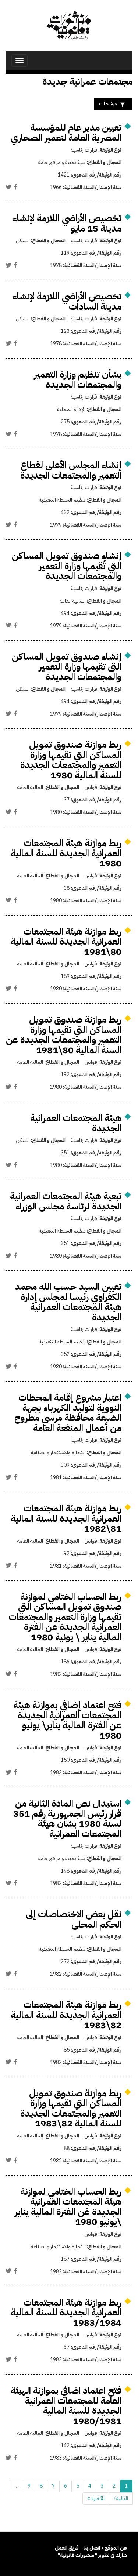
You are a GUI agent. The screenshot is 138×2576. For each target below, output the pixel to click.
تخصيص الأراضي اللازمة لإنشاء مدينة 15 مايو (67, 223)
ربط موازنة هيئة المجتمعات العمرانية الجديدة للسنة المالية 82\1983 (66, 2015)
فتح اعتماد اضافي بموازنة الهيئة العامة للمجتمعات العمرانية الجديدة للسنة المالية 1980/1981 (66, 2406)
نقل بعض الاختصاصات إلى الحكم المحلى (74, 1919)
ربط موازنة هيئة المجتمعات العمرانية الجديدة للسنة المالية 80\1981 (66, 942)
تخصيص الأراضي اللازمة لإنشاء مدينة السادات (67, 301)
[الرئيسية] (69, 26)
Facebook (15, 187)
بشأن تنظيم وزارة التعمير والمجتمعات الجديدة (78, 380)
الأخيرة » (96, 2498)
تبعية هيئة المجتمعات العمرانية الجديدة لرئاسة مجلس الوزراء (66, 1201)
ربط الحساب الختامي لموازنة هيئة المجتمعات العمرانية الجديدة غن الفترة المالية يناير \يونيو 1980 (68, 2207)
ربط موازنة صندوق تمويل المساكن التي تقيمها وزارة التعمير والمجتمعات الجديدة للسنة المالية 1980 (71, 760)
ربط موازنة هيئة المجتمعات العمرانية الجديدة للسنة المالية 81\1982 (66, 1518)
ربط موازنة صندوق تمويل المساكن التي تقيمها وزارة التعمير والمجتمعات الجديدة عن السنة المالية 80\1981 (64, 1035)
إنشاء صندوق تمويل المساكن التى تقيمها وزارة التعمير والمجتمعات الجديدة (67, 667)
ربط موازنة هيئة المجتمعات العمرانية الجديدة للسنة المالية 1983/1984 (66, 2313)
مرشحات (108, 104)
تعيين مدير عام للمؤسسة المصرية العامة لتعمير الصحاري (66, 133)
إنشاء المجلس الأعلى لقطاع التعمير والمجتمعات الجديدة (71, 470)
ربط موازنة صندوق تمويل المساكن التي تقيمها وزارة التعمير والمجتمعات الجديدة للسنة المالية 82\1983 (71, 2109)
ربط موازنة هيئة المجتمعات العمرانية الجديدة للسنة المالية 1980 (66, 853)
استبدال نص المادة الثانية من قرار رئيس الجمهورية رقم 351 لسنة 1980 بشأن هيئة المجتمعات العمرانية (67, 1819)
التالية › (121, 2498)
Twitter (8, 187)
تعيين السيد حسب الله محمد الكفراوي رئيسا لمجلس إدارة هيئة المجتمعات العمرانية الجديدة (68, 1302)
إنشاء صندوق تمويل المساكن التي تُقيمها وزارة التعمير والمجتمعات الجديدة (67, 566)
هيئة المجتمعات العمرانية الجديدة (76, 1123)
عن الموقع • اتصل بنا (105, 2548)
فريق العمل (67, 2548)
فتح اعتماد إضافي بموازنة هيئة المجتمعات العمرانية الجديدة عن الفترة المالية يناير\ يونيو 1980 (67, 1720)
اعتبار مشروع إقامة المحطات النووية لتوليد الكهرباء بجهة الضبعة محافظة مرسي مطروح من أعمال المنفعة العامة (68, 1413)
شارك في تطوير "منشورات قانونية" (92, 2555)
